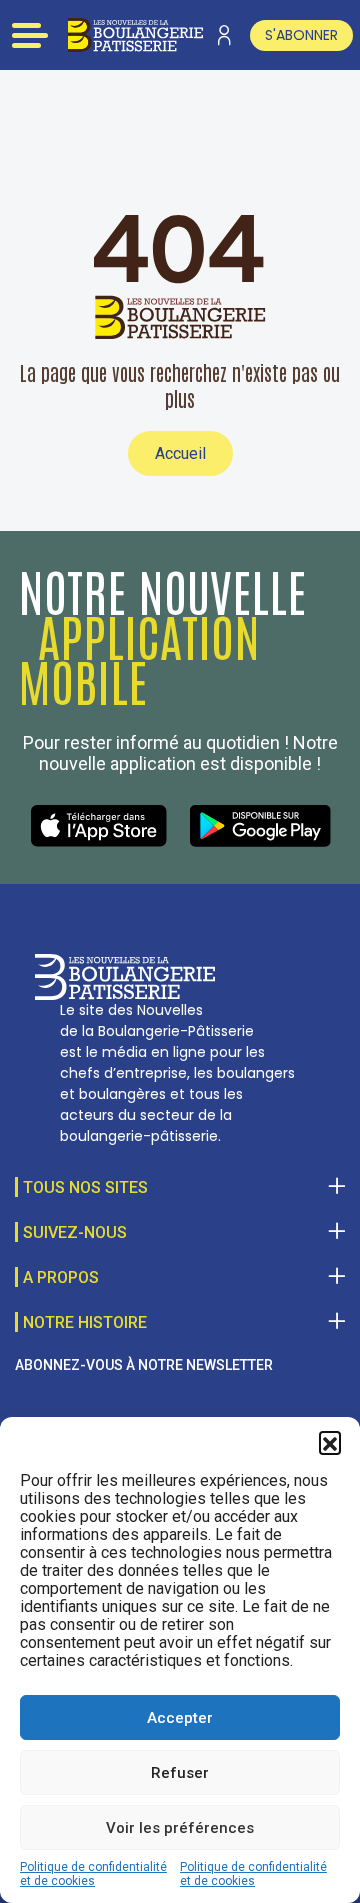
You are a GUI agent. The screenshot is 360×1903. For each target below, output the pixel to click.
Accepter (180, 1718)
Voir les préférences (180, 1828)
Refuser (180, 1773)
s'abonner (301, 35)
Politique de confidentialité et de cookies (93, 1874)
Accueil (180, 453)
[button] (330, 1442)
